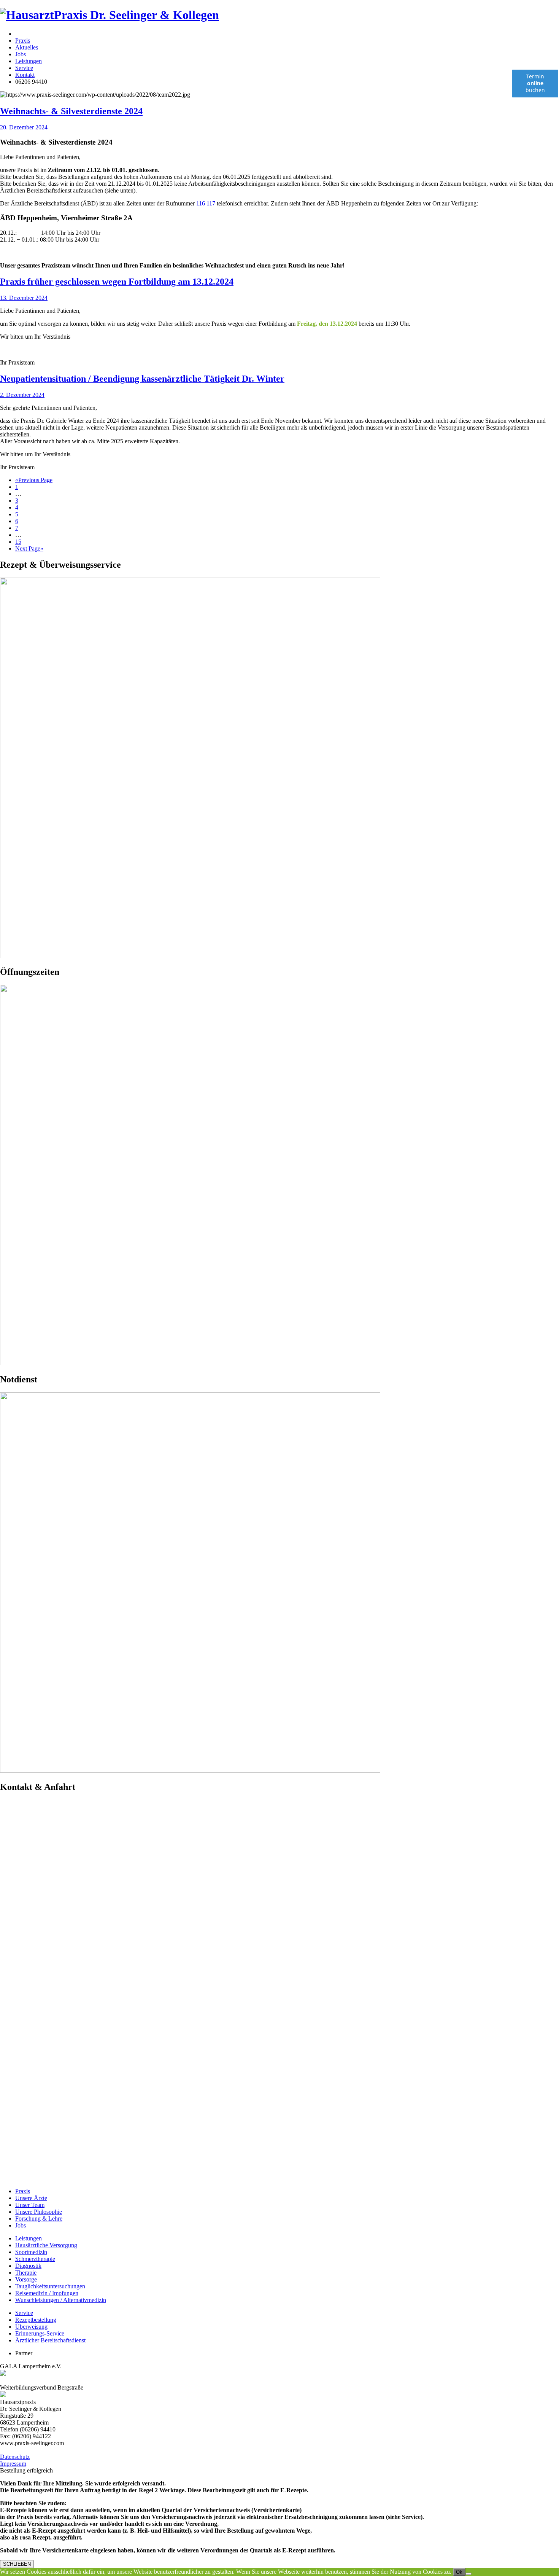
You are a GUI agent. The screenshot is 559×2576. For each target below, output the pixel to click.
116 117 (206, 203)
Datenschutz (15, 2457)
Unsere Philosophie (39, 2212)
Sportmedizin (31, 2252)
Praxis (23, 41)
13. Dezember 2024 (24, 298)
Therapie (26, 2273)
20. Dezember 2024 (24, 127)
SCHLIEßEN (17, 2564)
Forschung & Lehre (39, 2219)
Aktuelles (27, 47)
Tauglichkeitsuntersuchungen (50, 2286)
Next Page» (29, 548)
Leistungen (29, 61)
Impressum (13, 2464)
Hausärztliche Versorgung (46, 2245)
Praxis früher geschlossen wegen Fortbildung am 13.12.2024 (117, 282)
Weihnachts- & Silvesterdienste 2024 (71, 111)
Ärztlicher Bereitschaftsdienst (50, 2340)
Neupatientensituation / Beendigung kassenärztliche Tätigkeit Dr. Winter (142, 379)
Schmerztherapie (35, 2259)
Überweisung (31, 2327)
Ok (459, 2572)
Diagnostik (28, 2266)
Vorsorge (26, 2279)
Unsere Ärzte (31, 2198)
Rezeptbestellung (36, 2320)
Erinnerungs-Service (40, 2333)
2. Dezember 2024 (22, 395)
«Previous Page (34, 480)
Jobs (21, 54)
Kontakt (25, 75)
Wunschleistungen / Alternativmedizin (61, 2300)
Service (24, 68)
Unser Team (30, 2205)
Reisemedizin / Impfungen (47, 2293)
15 (18, 542)
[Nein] (468, 2574)
